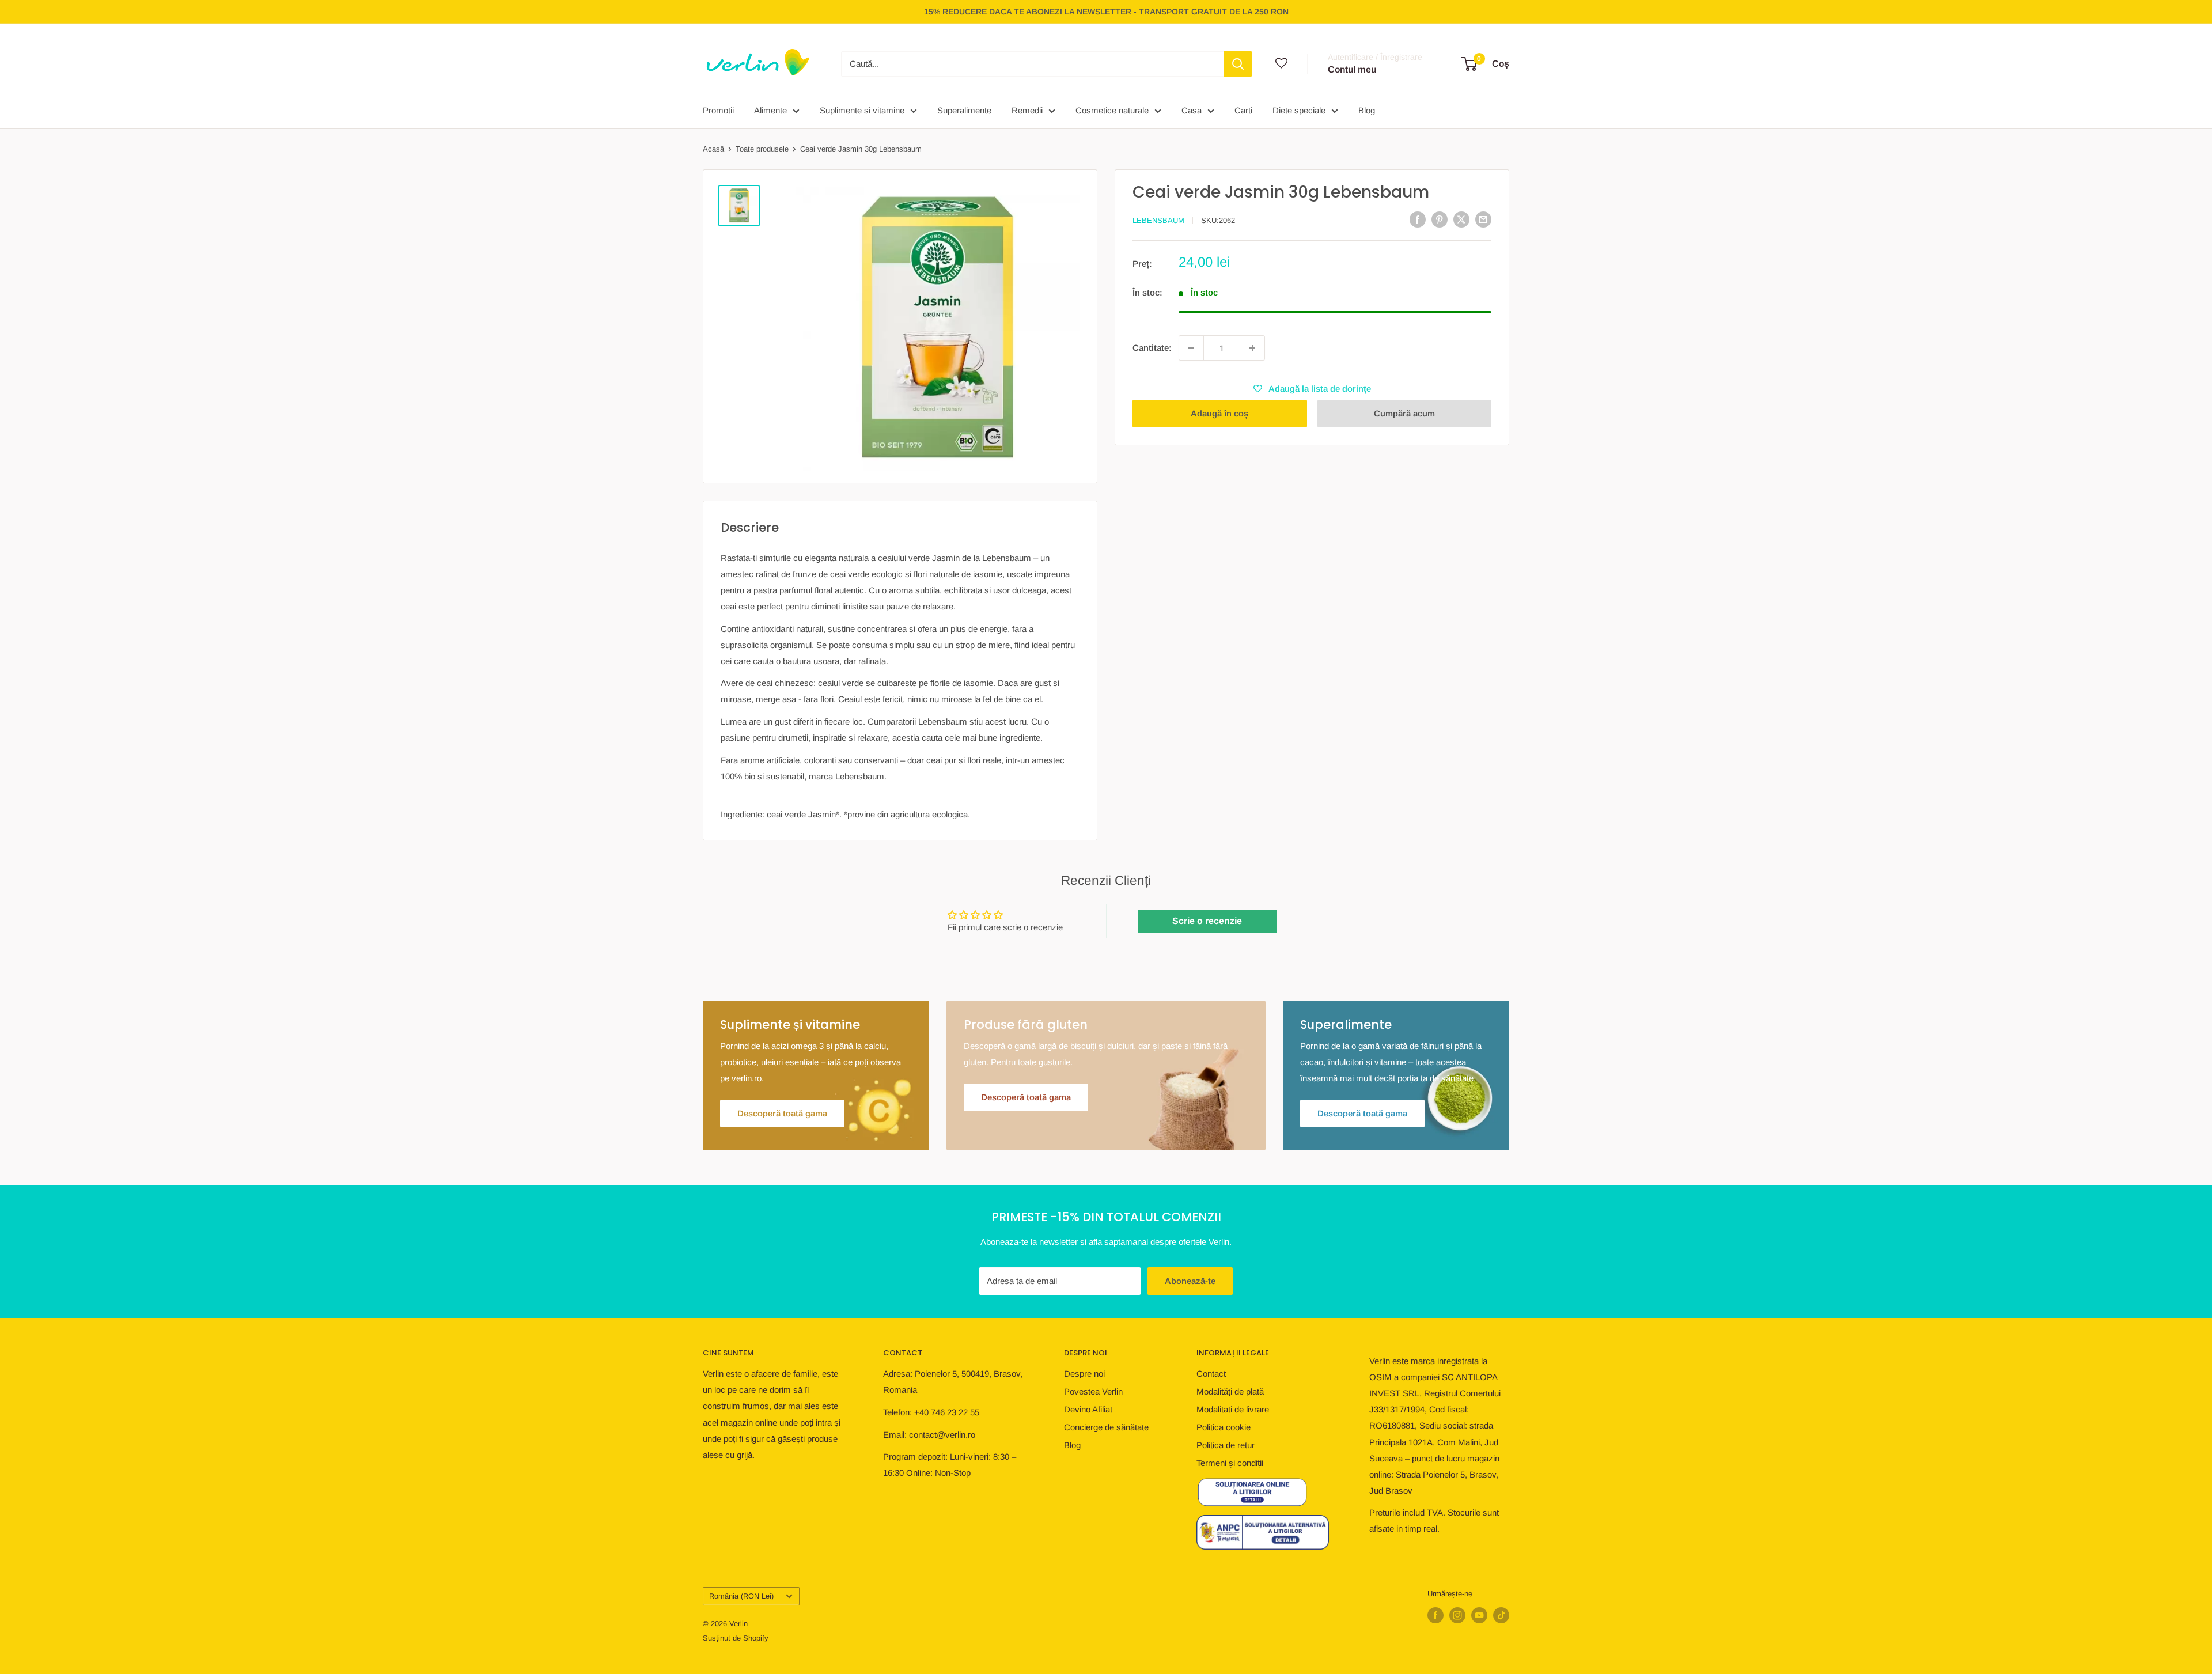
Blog (1367, 110)
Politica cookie (1224, 1427)
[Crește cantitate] (1252, 348)
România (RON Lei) (741, 1596)
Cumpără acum (1404, 413)
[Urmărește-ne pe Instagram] (1457, 1615)
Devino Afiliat (1088, 1409)
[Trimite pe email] (1483, 219)
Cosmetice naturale (1112, 110)
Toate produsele (762, 149)
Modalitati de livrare (1233, 1409)
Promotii (718, 110)
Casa (1192, 110)
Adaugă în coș (1219, 413)
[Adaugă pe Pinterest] (1440, 219)
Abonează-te (1190, 1281)
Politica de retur (1226, 1445)
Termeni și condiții (1230, 1463)
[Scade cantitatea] (1191, 348)
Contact (1211, 1374)
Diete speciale (1299, 110)
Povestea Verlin (1093, 1391)
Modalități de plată (1230, 1391)
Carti (1243, 110)
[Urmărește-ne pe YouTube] (1479, 1615)
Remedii (1027, 110)
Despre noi (1084, 1374)
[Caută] (1238, 64)
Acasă (713, 149)
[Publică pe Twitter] (1461, 219)
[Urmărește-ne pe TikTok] (1501, 1615)
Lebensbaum (1158, 220)
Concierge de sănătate (1106, 1427)
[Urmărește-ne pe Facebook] (1435, 1615)
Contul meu (1352, 69)
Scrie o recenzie (1207, 921)
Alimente (770, 110)
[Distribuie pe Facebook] (1418, 219)
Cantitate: (1152, 348)
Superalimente (964, 110)
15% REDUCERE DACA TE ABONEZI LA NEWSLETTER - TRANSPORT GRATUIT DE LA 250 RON (1106, 12)
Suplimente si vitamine (862, 110)
